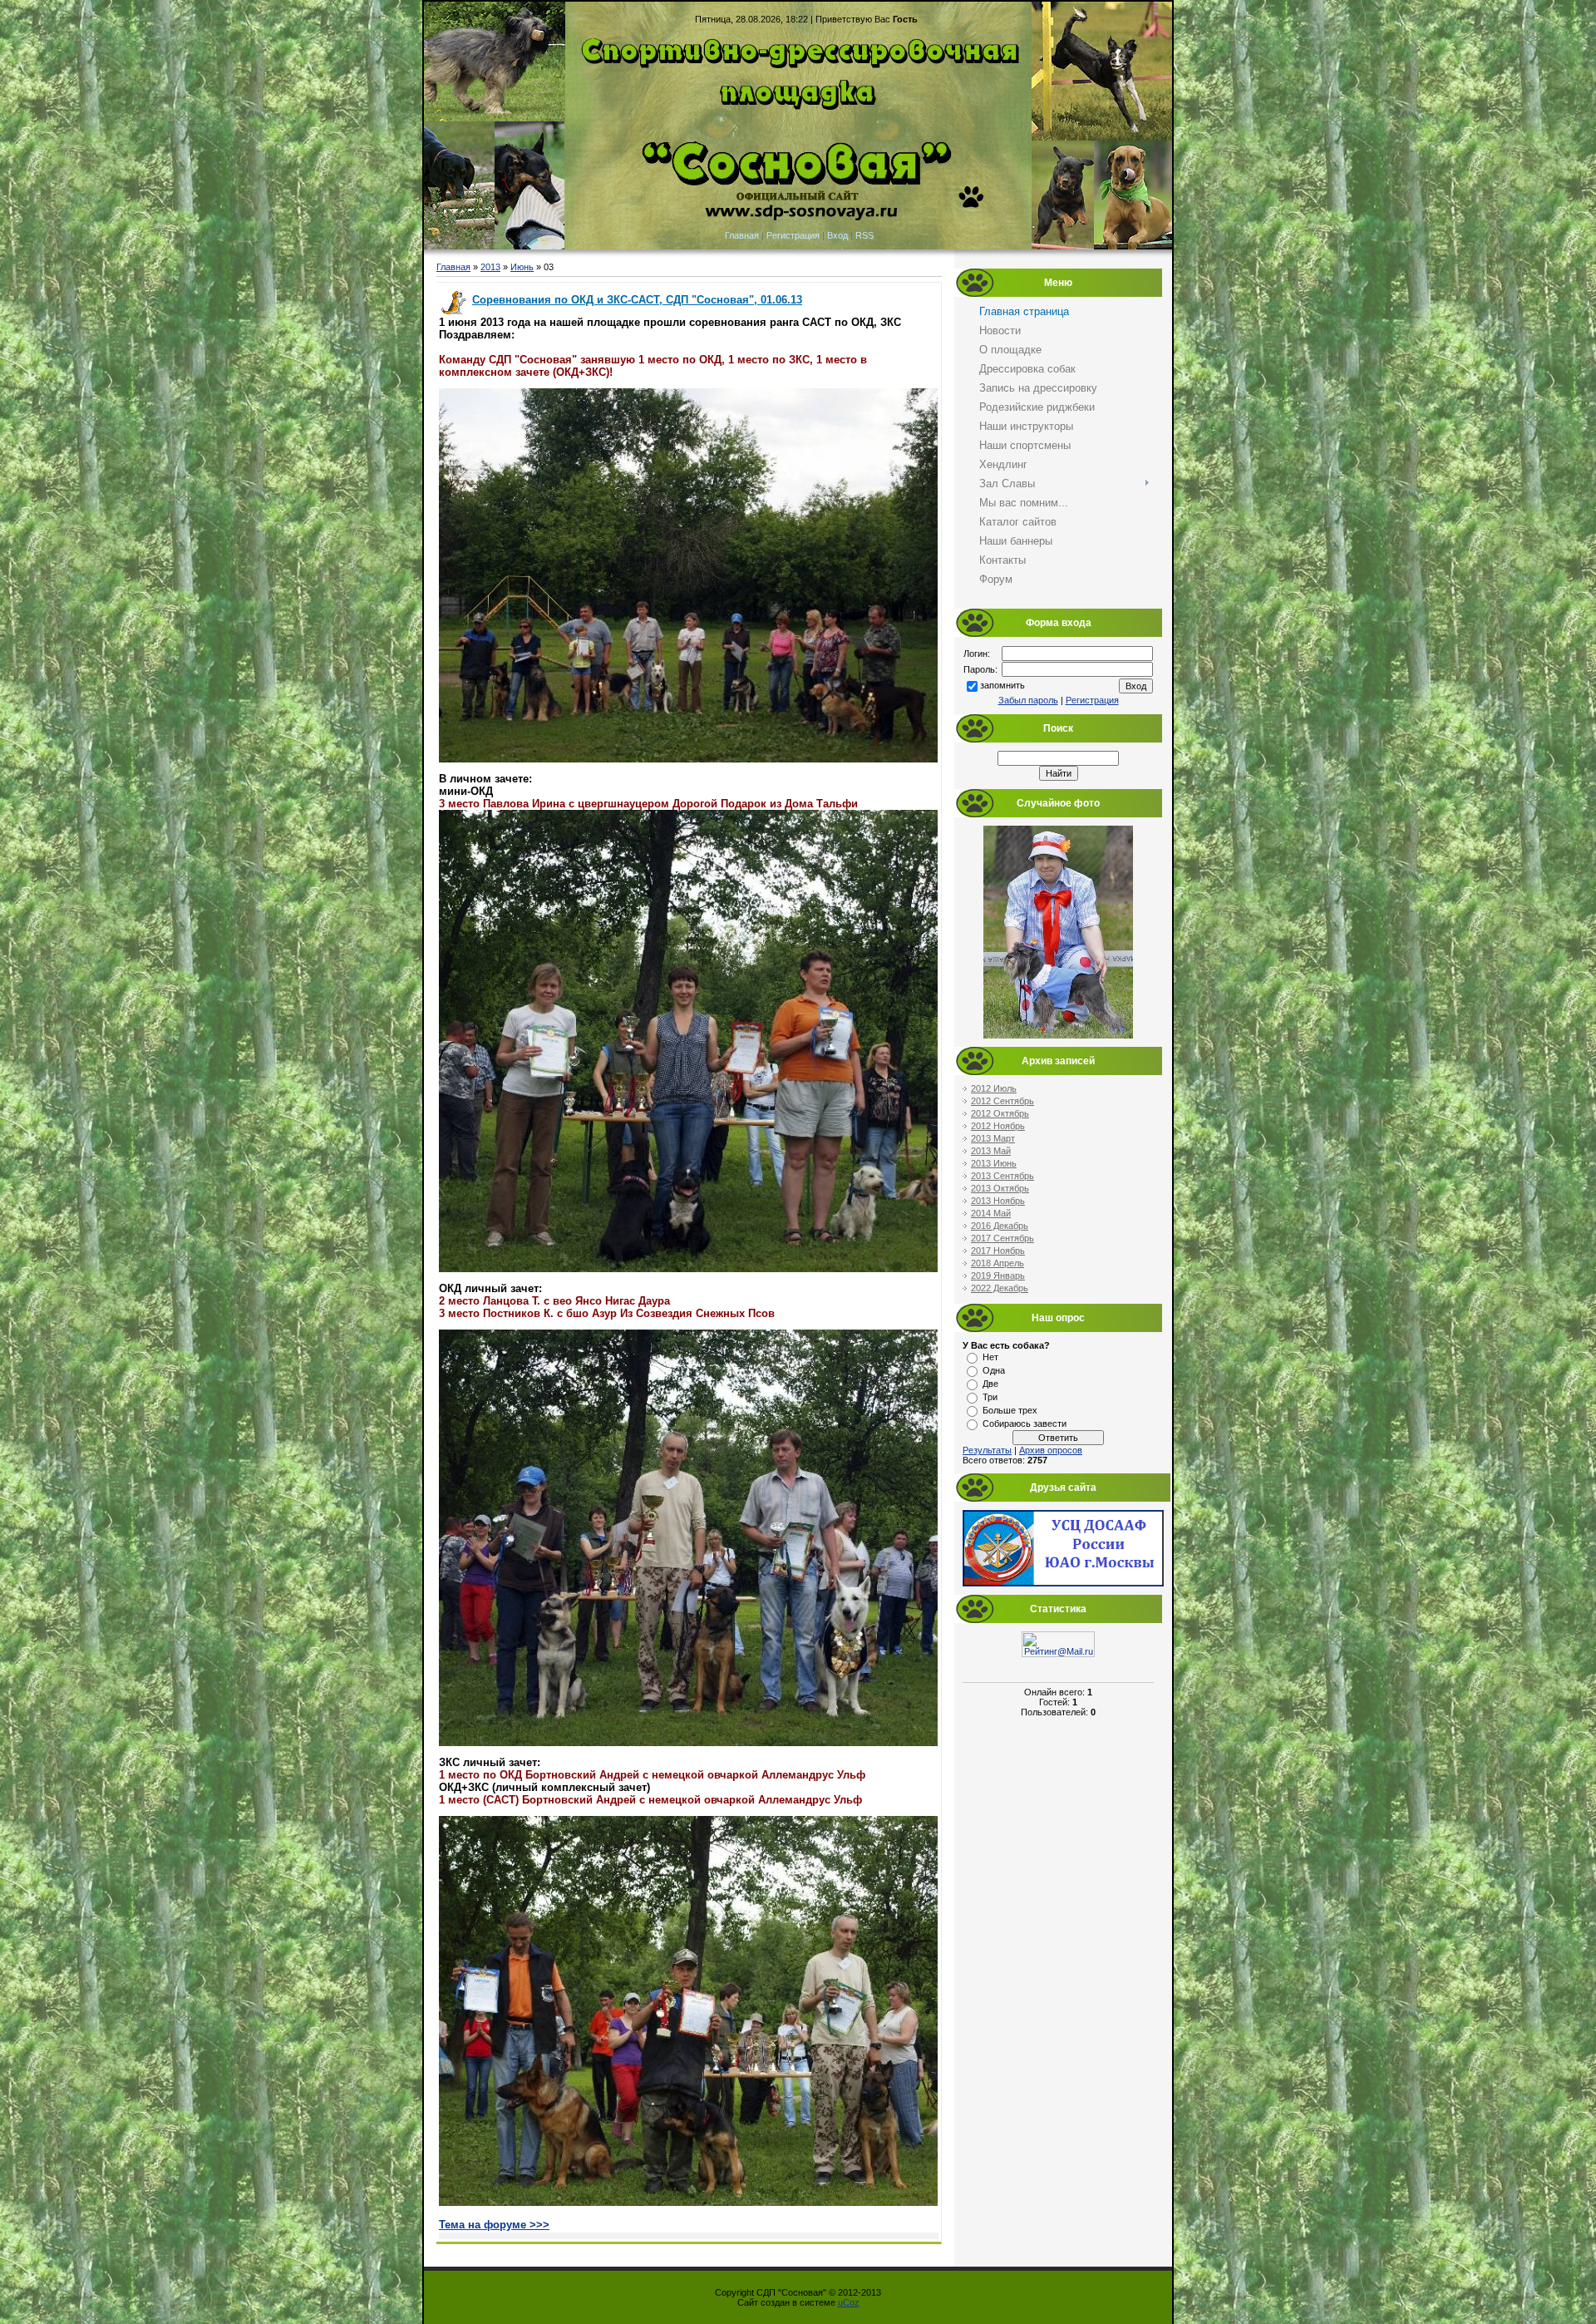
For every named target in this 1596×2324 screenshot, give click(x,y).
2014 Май (991, 1213)
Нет (990, 1357)
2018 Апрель (997, 1263)
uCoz (849, 2302)
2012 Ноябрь (998, 1126)
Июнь (522, 267)
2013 (490, 267)
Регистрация (793, 235)
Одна (994, 1370)
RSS (864, 235)
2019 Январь (998, 1275)
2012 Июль (994, 1088)
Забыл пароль (1028, 700)
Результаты (987, 1450)
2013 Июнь (994, 1163)
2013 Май (991, 1151)
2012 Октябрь (1000, 1113)
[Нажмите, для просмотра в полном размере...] (688, 759)
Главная (742, 235)
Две (990, 1384)
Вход (837, 235)
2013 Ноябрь (998, 1201)
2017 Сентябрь (1002, 1238)
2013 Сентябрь (1002, 1176)
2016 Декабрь (1000, 1226)
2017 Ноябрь (998, 1251)
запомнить (1002, 686)
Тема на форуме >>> (494, 2225)
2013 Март (993, 1138)
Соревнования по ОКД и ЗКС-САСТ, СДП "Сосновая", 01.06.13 (637, 300)
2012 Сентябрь (1002, 1101)
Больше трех (1010, 1410)
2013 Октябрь (1000, 1188)
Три (990, 1397)
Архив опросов (1051, 1450)
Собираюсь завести (1025, 1424)
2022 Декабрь (1000, 1288)
